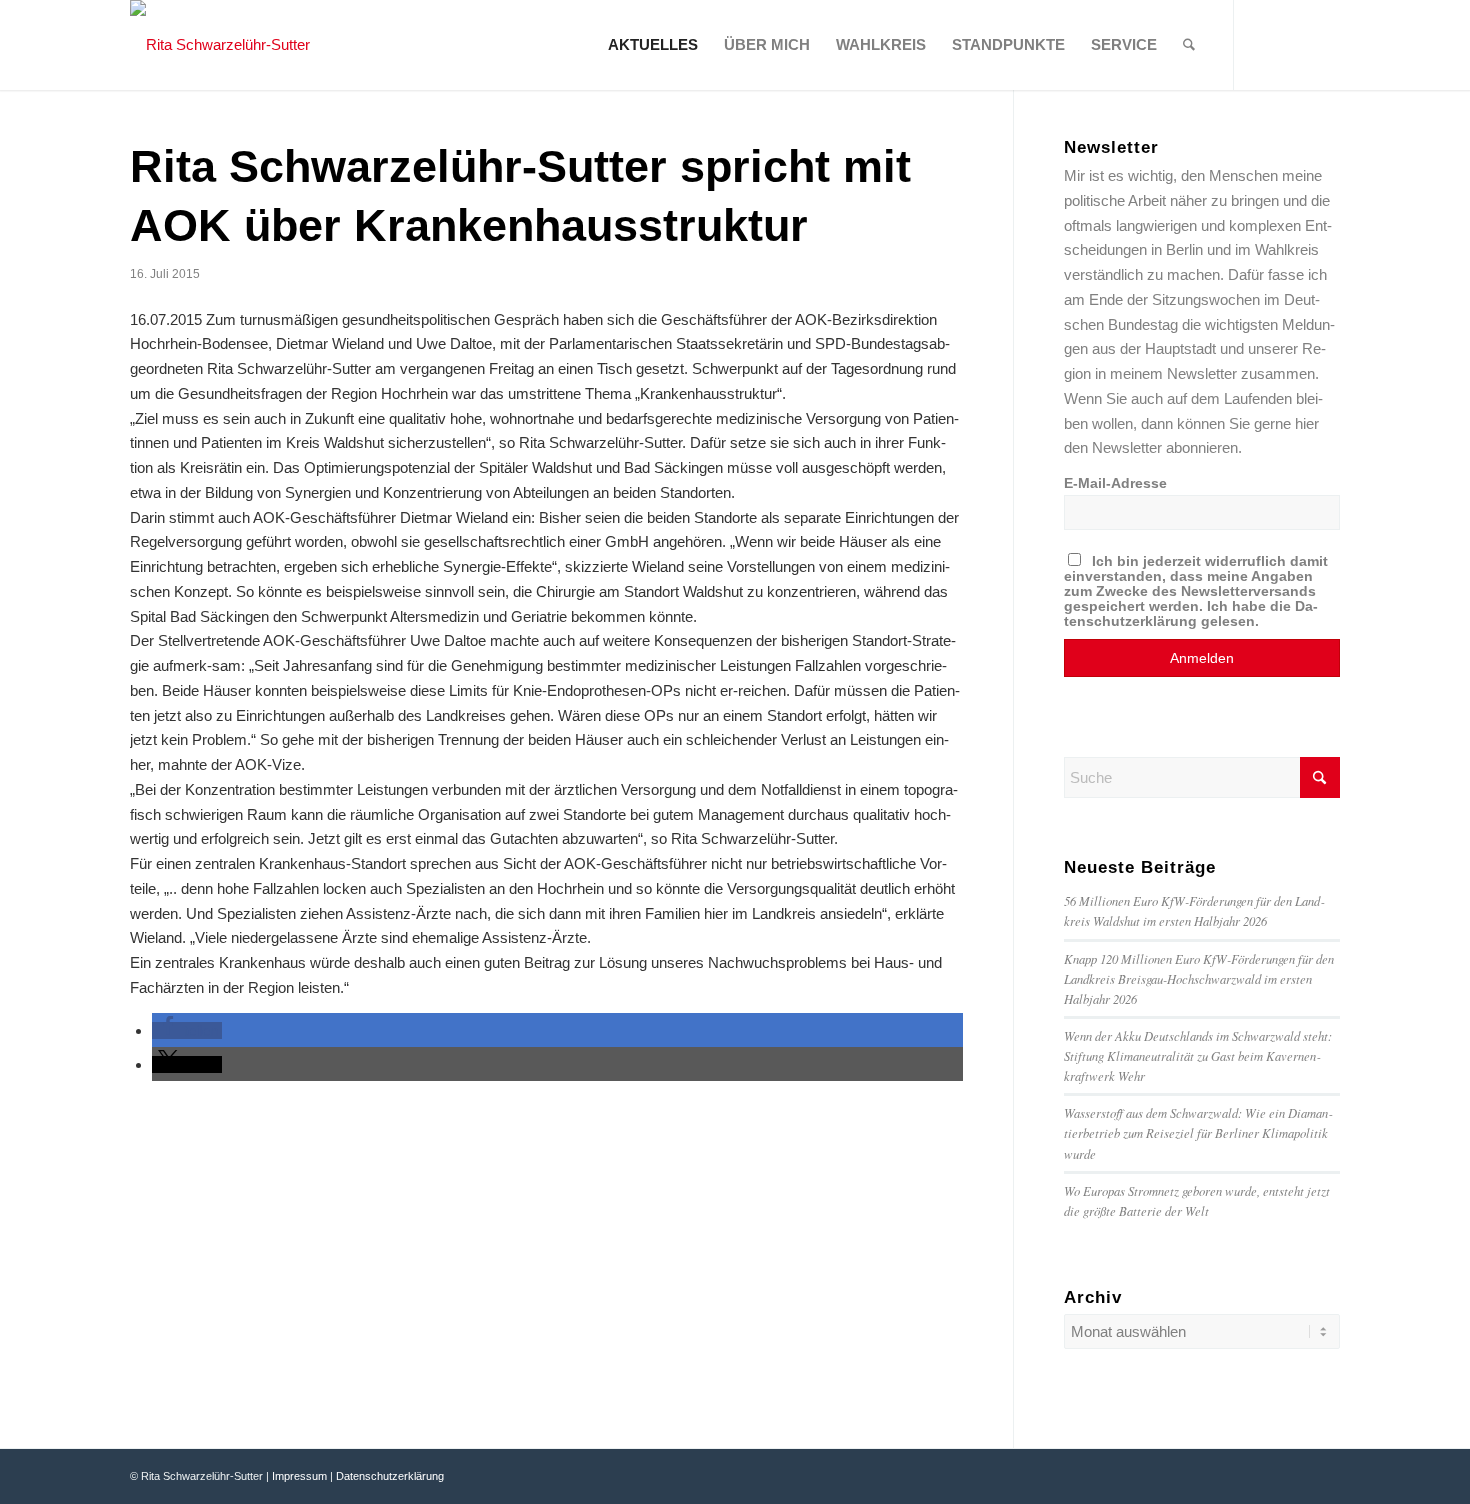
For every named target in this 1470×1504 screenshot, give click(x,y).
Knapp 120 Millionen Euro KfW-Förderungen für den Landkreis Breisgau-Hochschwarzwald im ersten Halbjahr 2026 (1199, 978)
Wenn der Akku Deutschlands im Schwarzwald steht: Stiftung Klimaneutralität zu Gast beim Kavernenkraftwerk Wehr (1198, 1055)
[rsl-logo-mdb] (220, 45)
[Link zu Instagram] (1325, 44)
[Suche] (1189, 45)
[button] (187, 1030)
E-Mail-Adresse (1115, 483)
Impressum (299, 1476)
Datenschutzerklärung (390, 1476)
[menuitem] (653, 45)
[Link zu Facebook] (1265, 44)
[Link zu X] (1295, 44)
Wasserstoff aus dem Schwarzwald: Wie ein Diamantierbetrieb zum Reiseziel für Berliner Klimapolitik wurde (1198, 1132)
